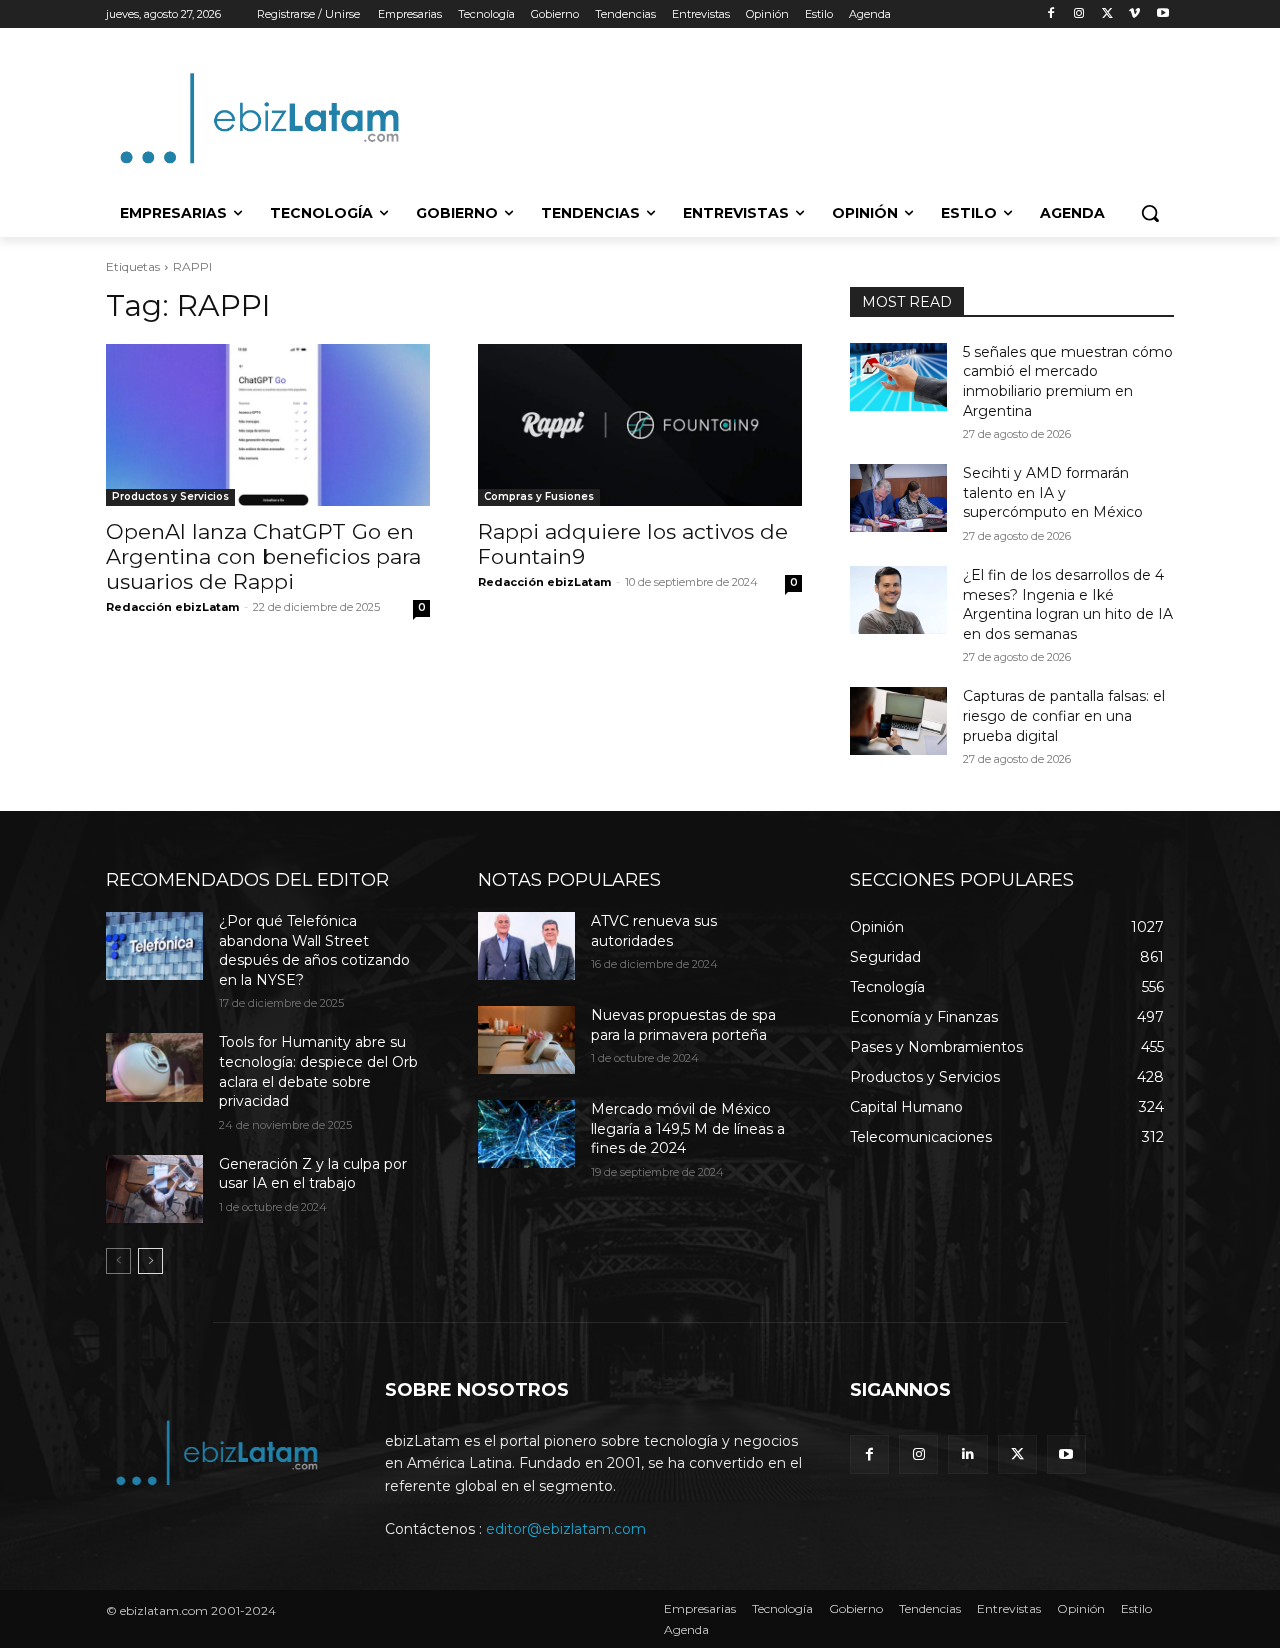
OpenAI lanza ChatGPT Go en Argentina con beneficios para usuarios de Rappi (263, 556)
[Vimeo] (1134, 14)
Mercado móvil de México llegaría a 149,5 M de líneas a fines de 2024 (688, 1128)
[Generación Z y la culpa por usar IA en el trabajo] (154, 1189)
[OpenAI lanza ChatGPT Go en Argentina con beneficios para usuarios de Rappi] (268, 425)
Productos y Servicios (170, 496)
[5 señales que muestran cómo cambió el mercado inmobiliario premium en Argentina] (898, 377)
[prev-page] (118, 1261)
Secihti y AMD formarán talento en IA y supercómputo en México (1053, 492)
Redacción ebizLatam (172, 607)
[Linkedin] (967, 1454)
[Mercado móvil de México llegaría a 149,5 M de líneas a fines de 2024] (526, 1134)
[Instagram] (1079, 14)
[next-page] (150, 1261)
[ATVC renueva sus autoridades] (526, 946)
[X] (1107, 14)
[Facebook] (1051, 14)
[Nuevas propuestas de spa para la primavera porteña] (526, 1040)
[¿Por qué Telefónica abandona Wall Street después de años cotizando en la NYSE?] (154, 946)
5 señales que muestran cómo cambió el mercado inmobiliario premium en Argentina (1068, 381)
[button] (1150, 213)
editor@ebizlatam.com (566, 1529)
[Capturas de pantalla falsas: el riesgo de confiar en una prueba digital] (898, 721)
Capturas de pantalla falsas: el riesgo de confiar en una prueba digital (1064, 715)
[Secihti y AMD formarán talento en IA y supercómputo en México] (898, 498)
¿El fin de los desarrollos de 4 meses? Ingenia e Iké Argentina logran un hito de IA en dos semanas (1068, 604)
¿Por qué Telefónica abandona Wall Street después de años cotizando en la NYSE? (314, 950)
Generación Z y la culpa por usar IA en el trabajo (313, 1174)
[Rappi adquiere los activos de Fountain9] (640, 425)
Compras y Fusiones (539, 496)
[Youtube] (1162, 14)
